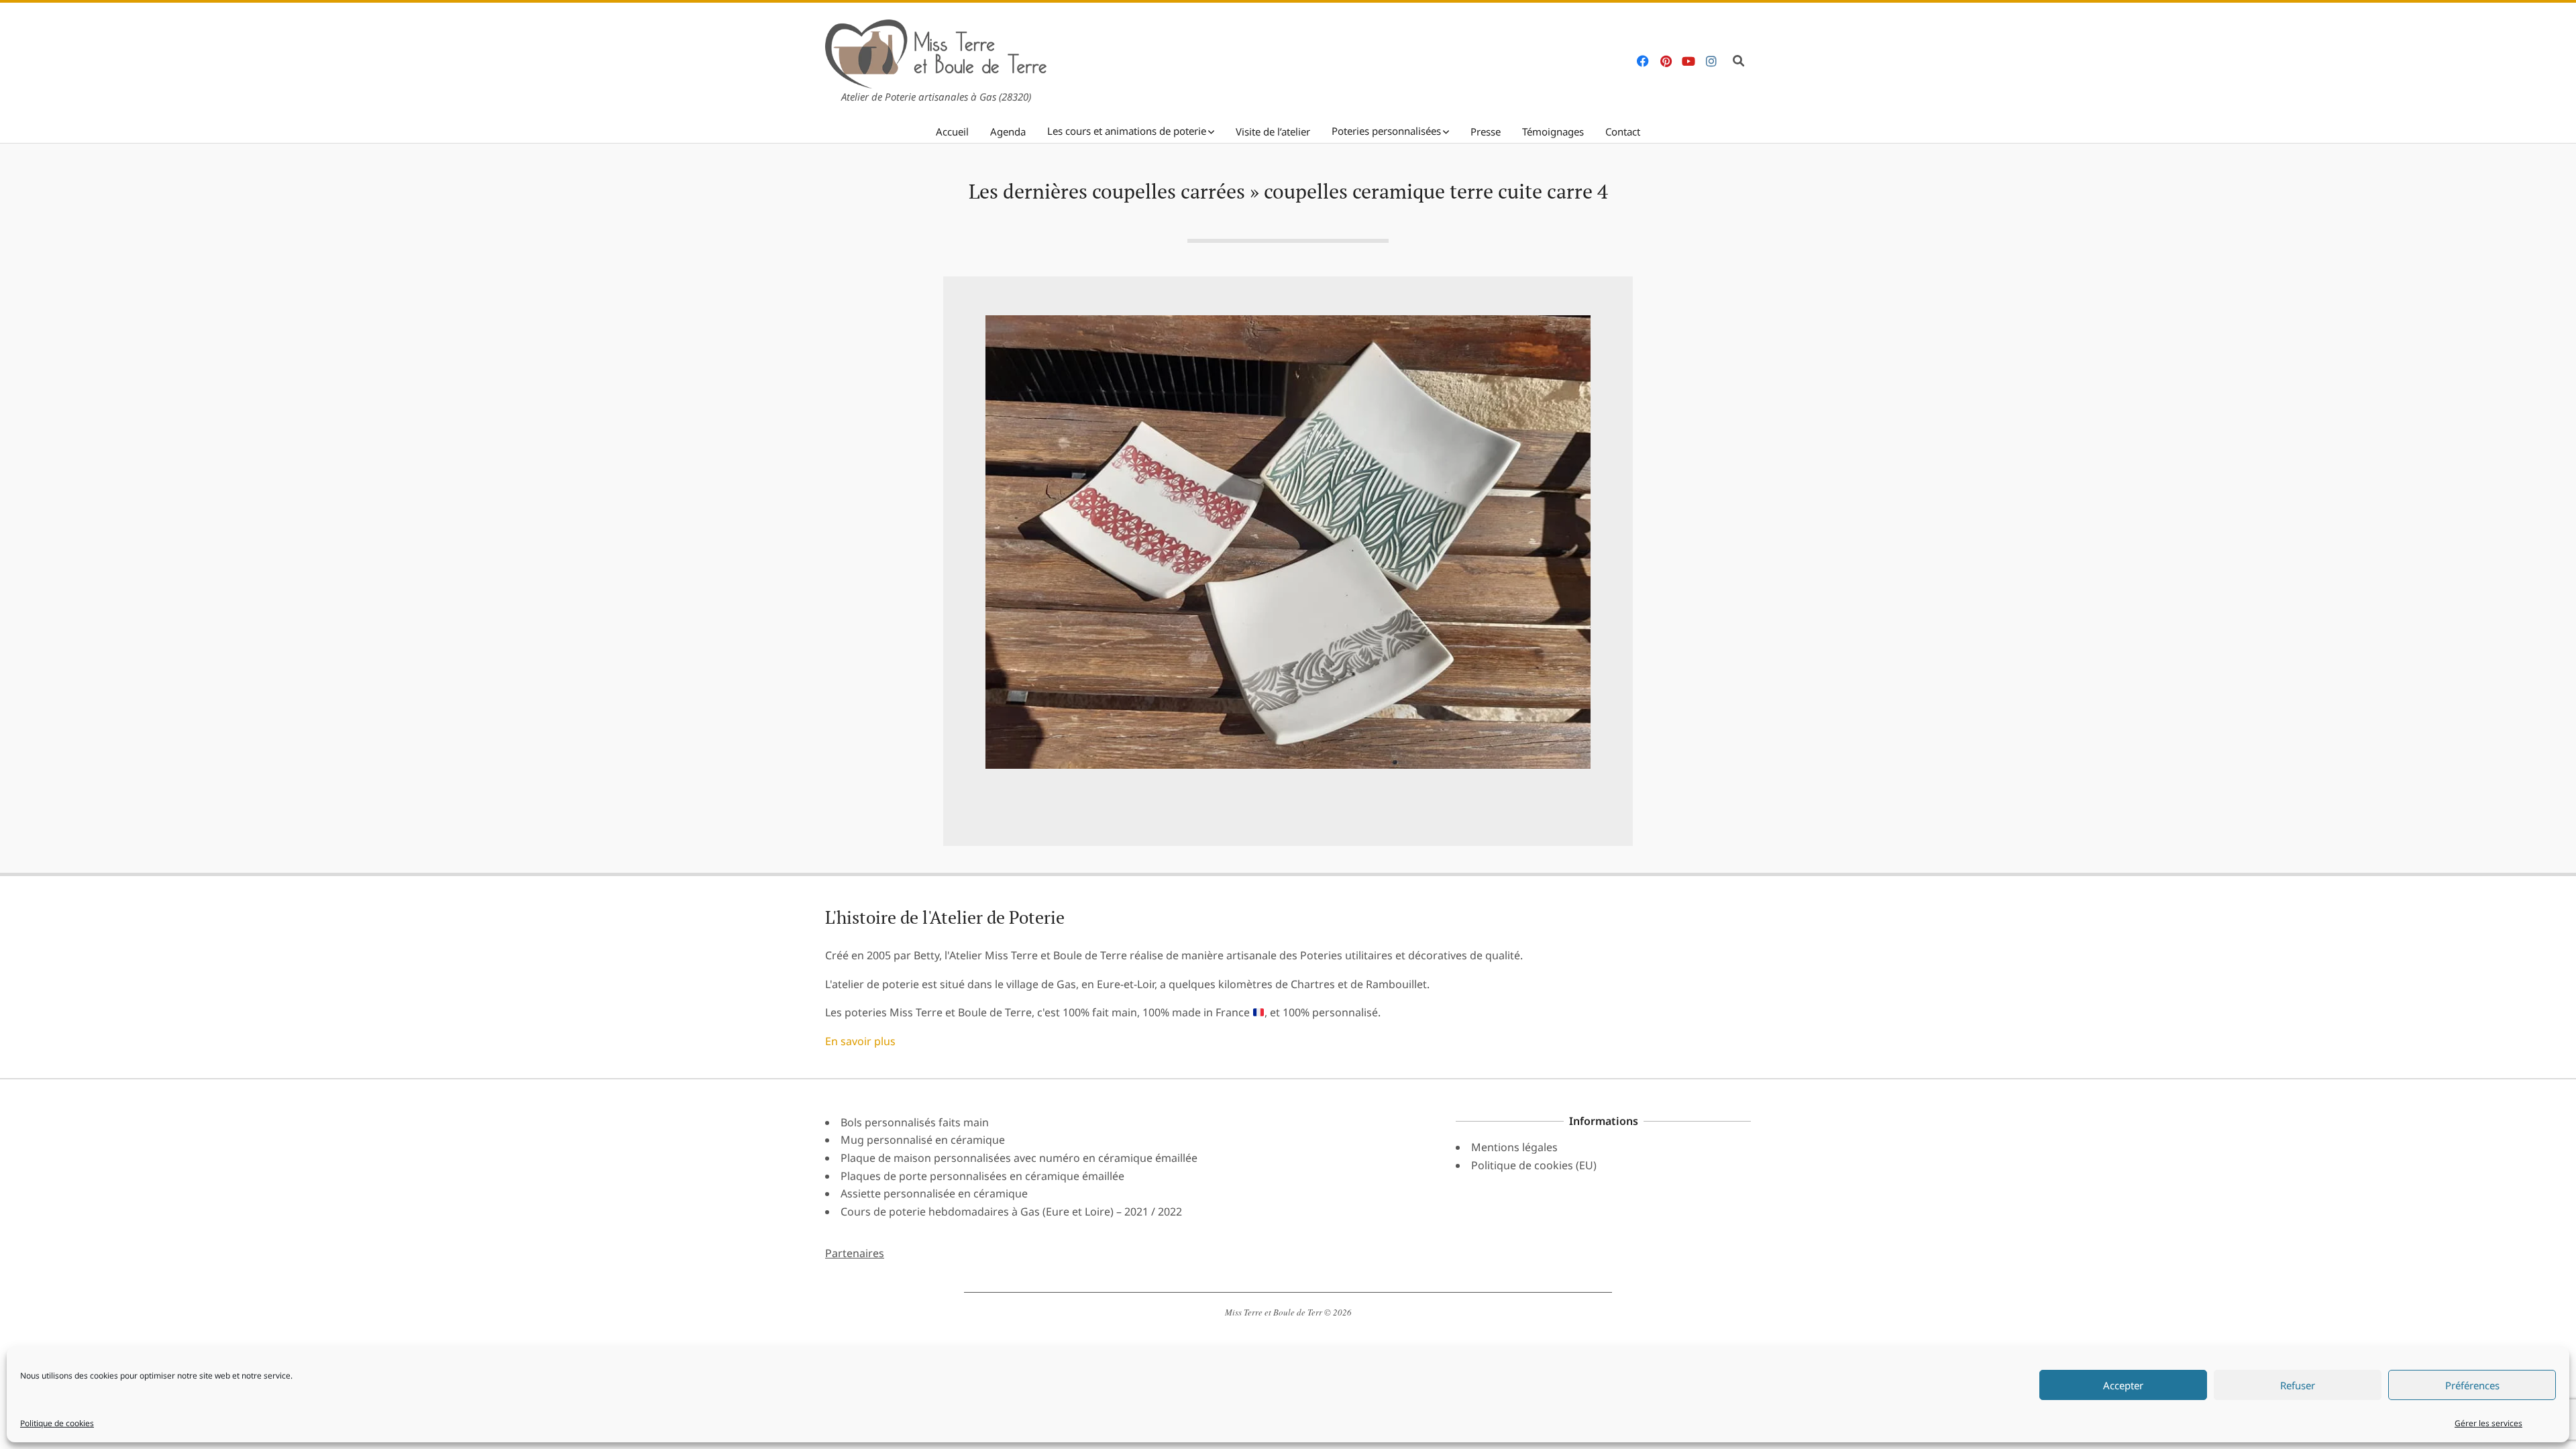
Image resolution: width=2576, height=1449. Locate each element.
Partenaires (855, 1253)
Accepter (2123, 1385)
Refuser (2298, 1385)
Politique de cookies (57, 1423)
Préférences (2472, 1385)
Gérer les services (2488, 1423)
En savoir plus (860, 1041)
